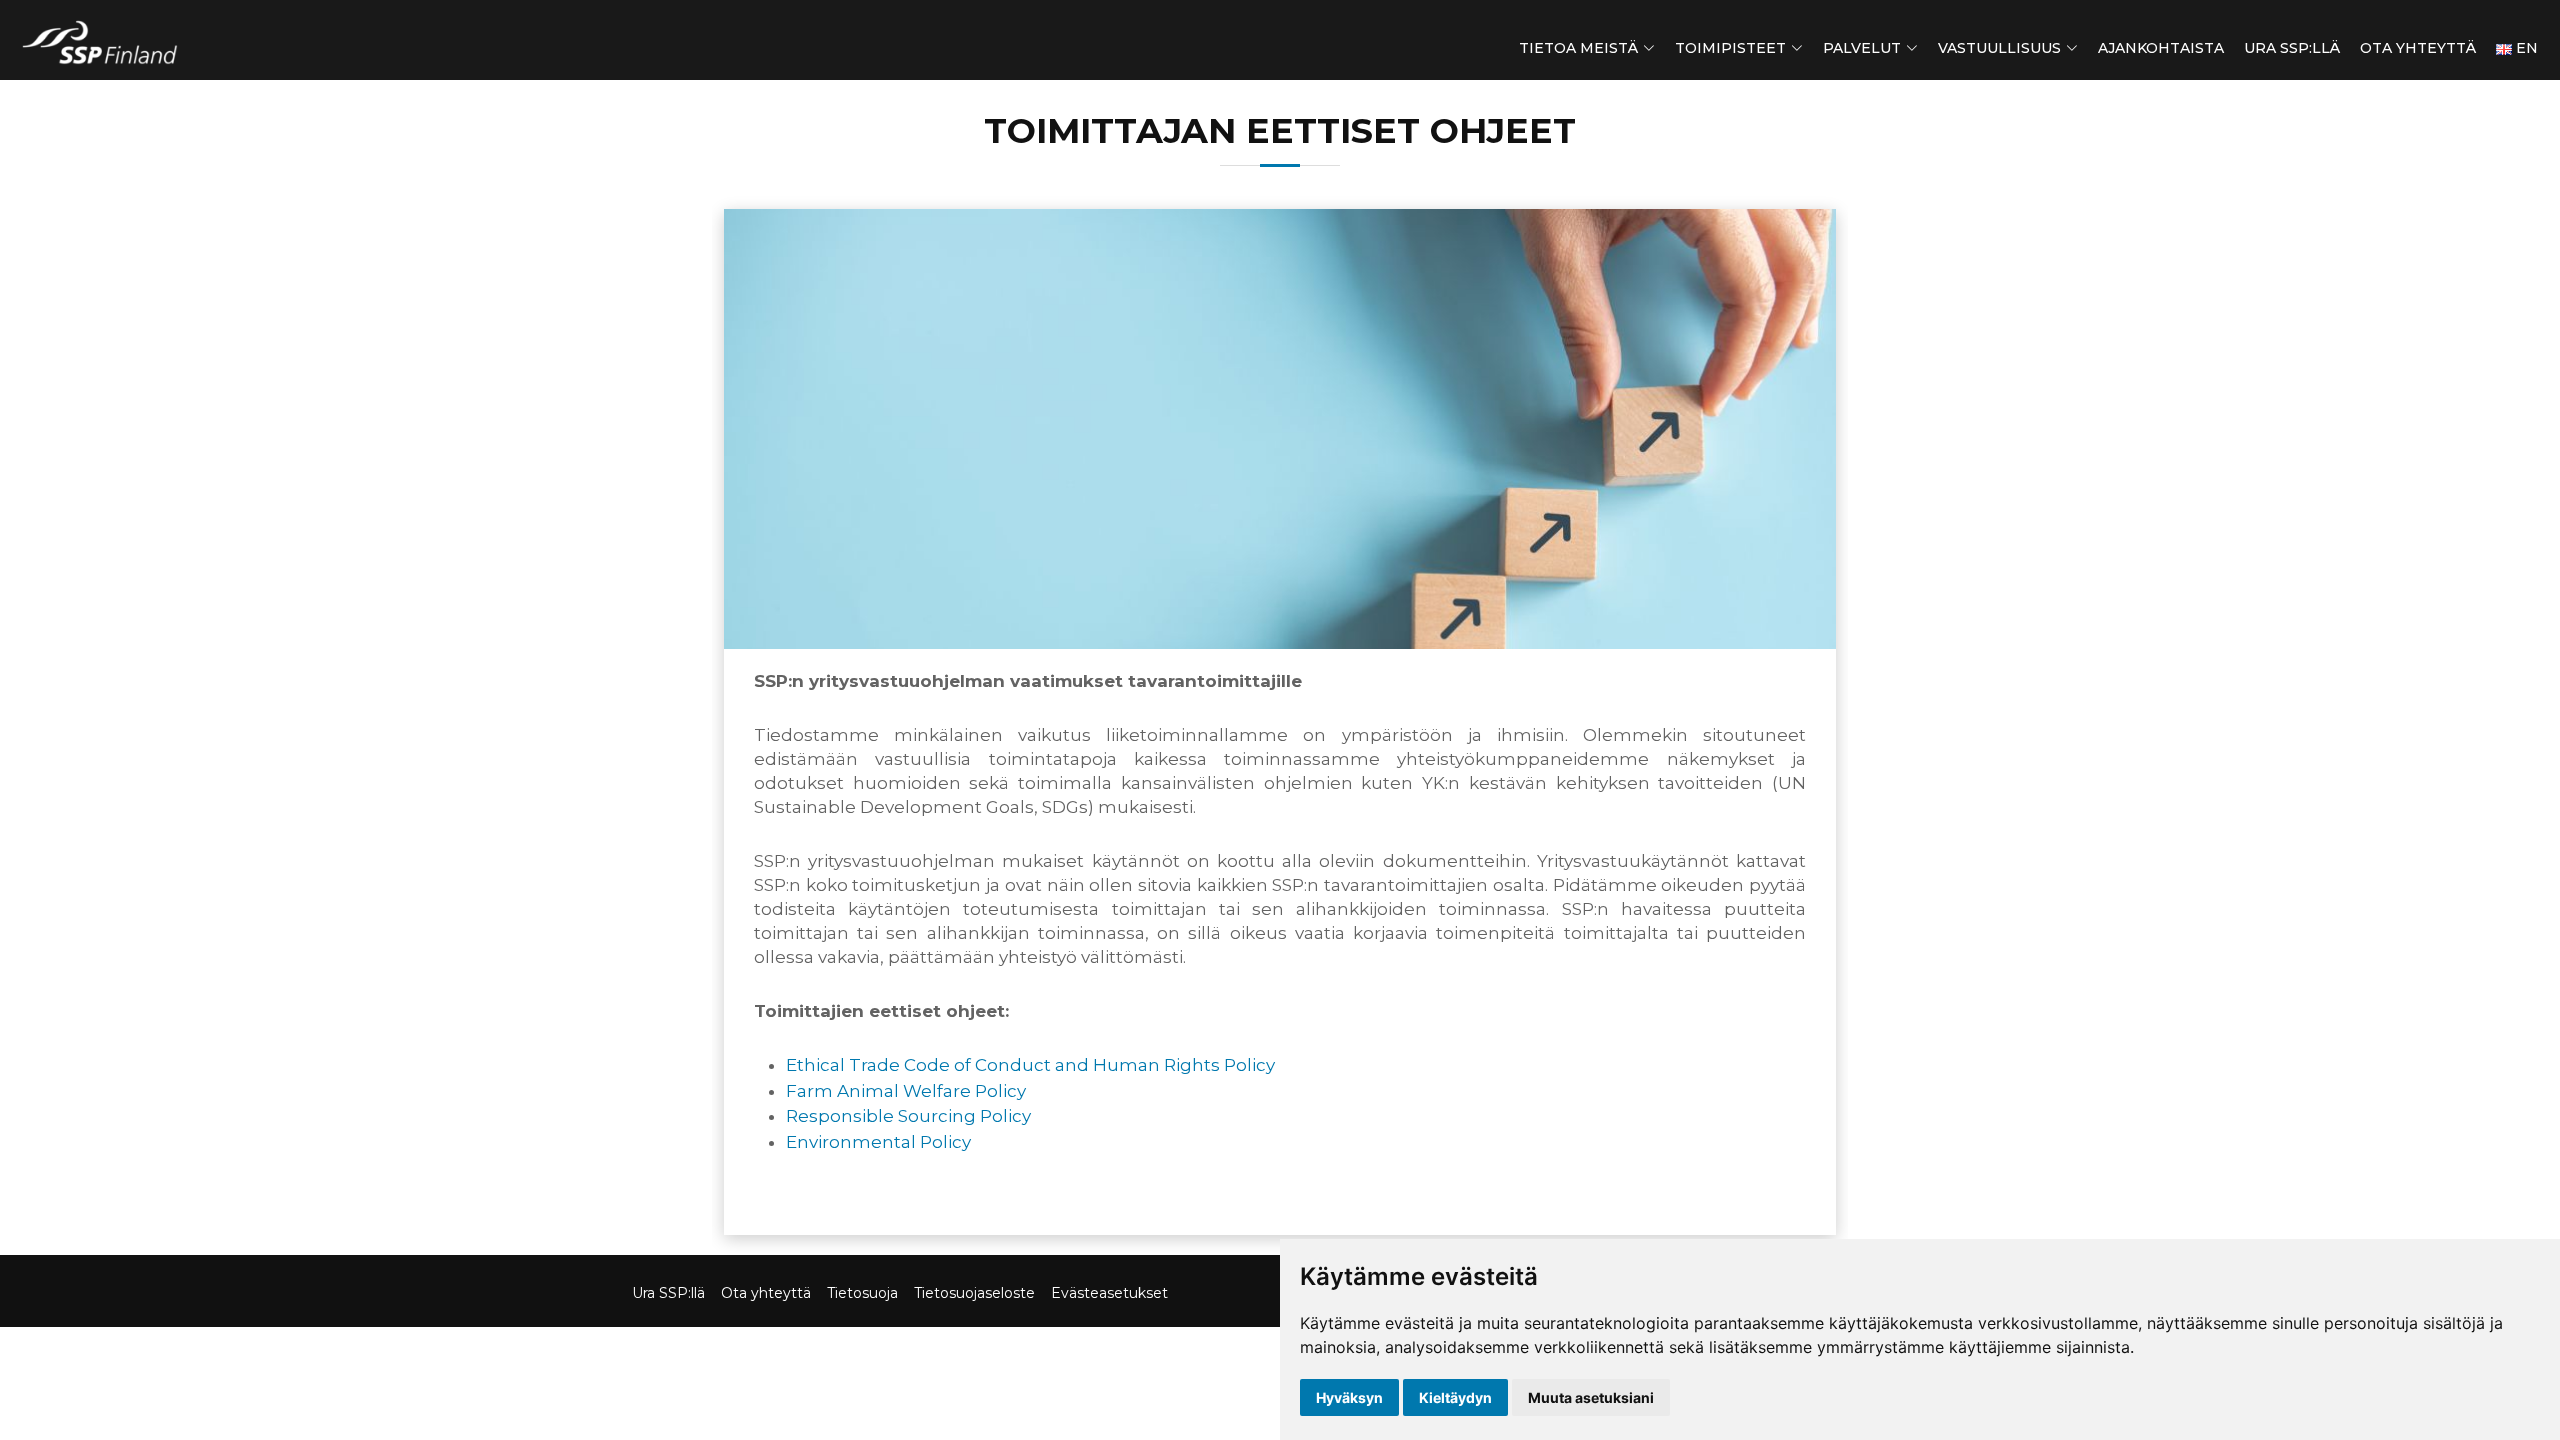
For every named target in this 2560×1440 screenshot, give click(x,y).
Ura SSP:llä (2292, 48)
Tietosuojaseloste (974, 1293)
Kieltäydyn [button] (1455, 1397)
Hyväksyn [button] (1349, 1397)
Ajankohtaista (2161, 48)
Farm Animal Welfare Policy (906, 1091)
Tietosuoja (862, 1293)
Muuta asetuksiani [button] (1591, 1397)
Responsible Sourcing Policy (908, 1116)
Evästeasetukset (1109, 1293)
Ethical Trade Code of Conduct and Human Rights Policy (1030, 1065)
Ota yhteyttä (2418, 48)
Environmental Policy (878, 1142)
